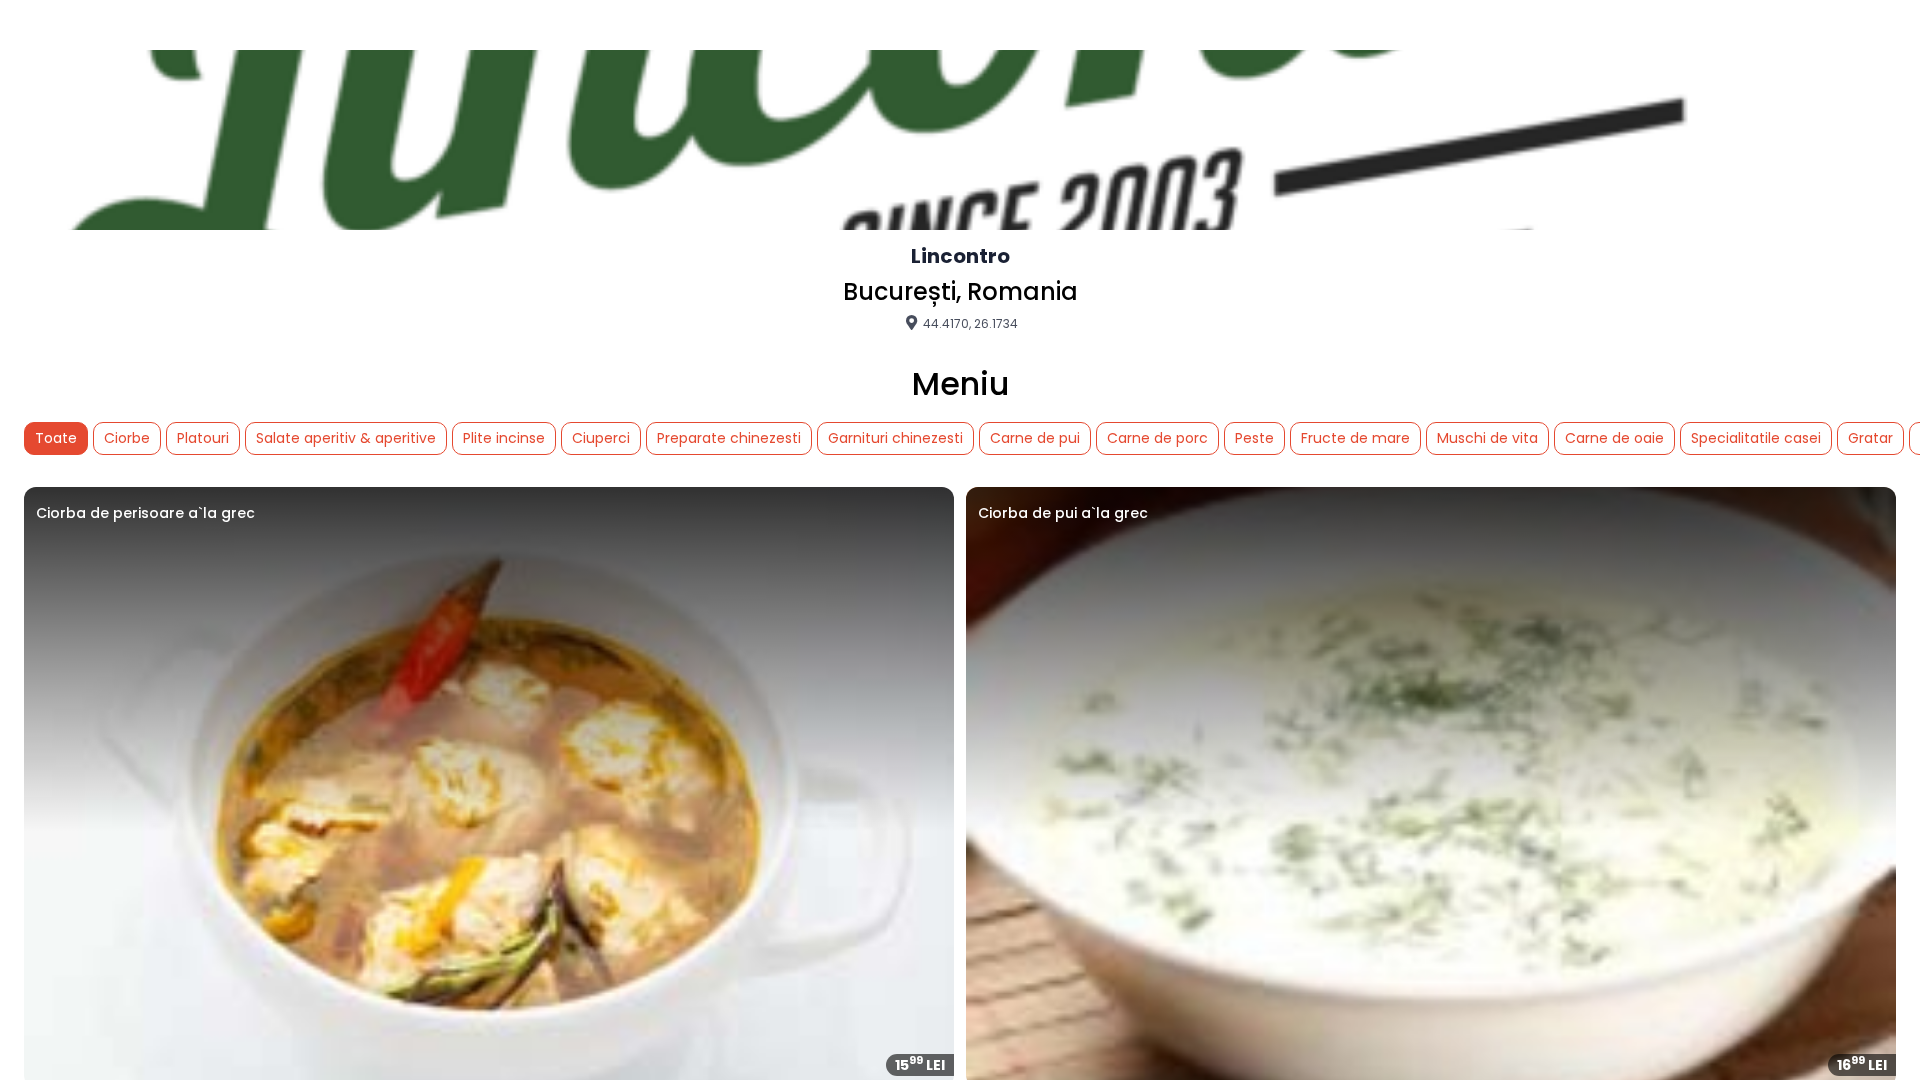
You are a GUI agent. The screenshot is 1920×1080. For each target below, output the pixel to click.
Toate (56, 438)
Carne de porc (1157, 438)
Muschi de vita (1487, 438)
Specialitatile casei (1756, 438)
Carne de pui (1035, 438)
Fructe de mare (1355, 438)
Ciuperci (601, 438)
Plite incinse (504, 438)
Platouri (203, 438)
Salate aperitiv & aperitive (346, 438)
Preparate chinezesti (729, 438)
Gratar (1870, 438)
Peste (1254, 438)
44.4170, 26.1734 (969, 323)
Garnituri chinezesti (895, 438)
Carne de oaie (1614, 438)
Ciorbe (127, 438)
